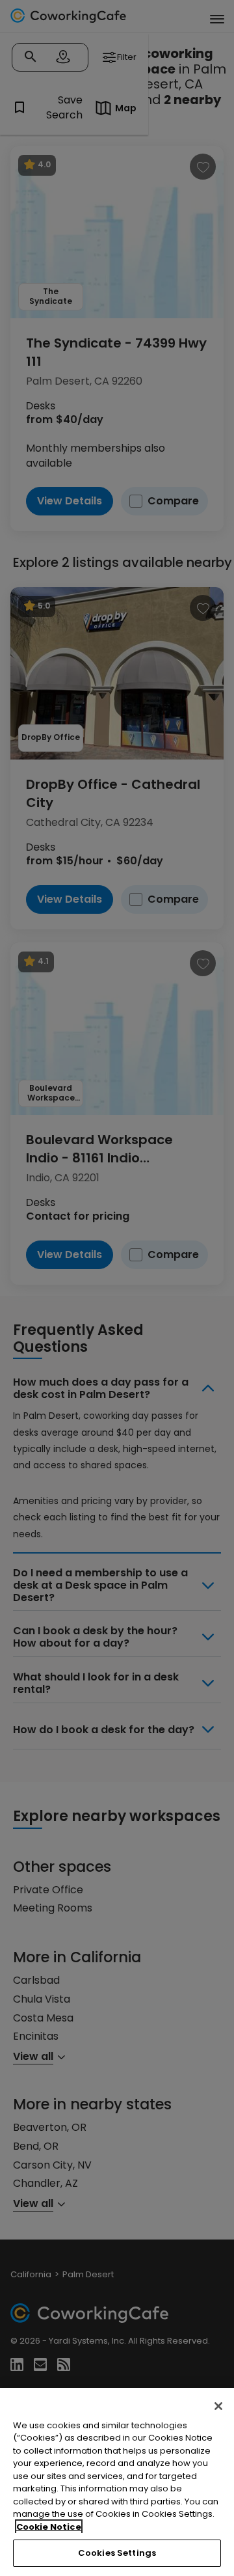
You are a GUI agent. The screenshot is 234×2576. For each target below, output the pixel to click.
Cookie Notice (49, 2527)
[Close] (218, 2406)
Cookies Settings (117, 2553)
